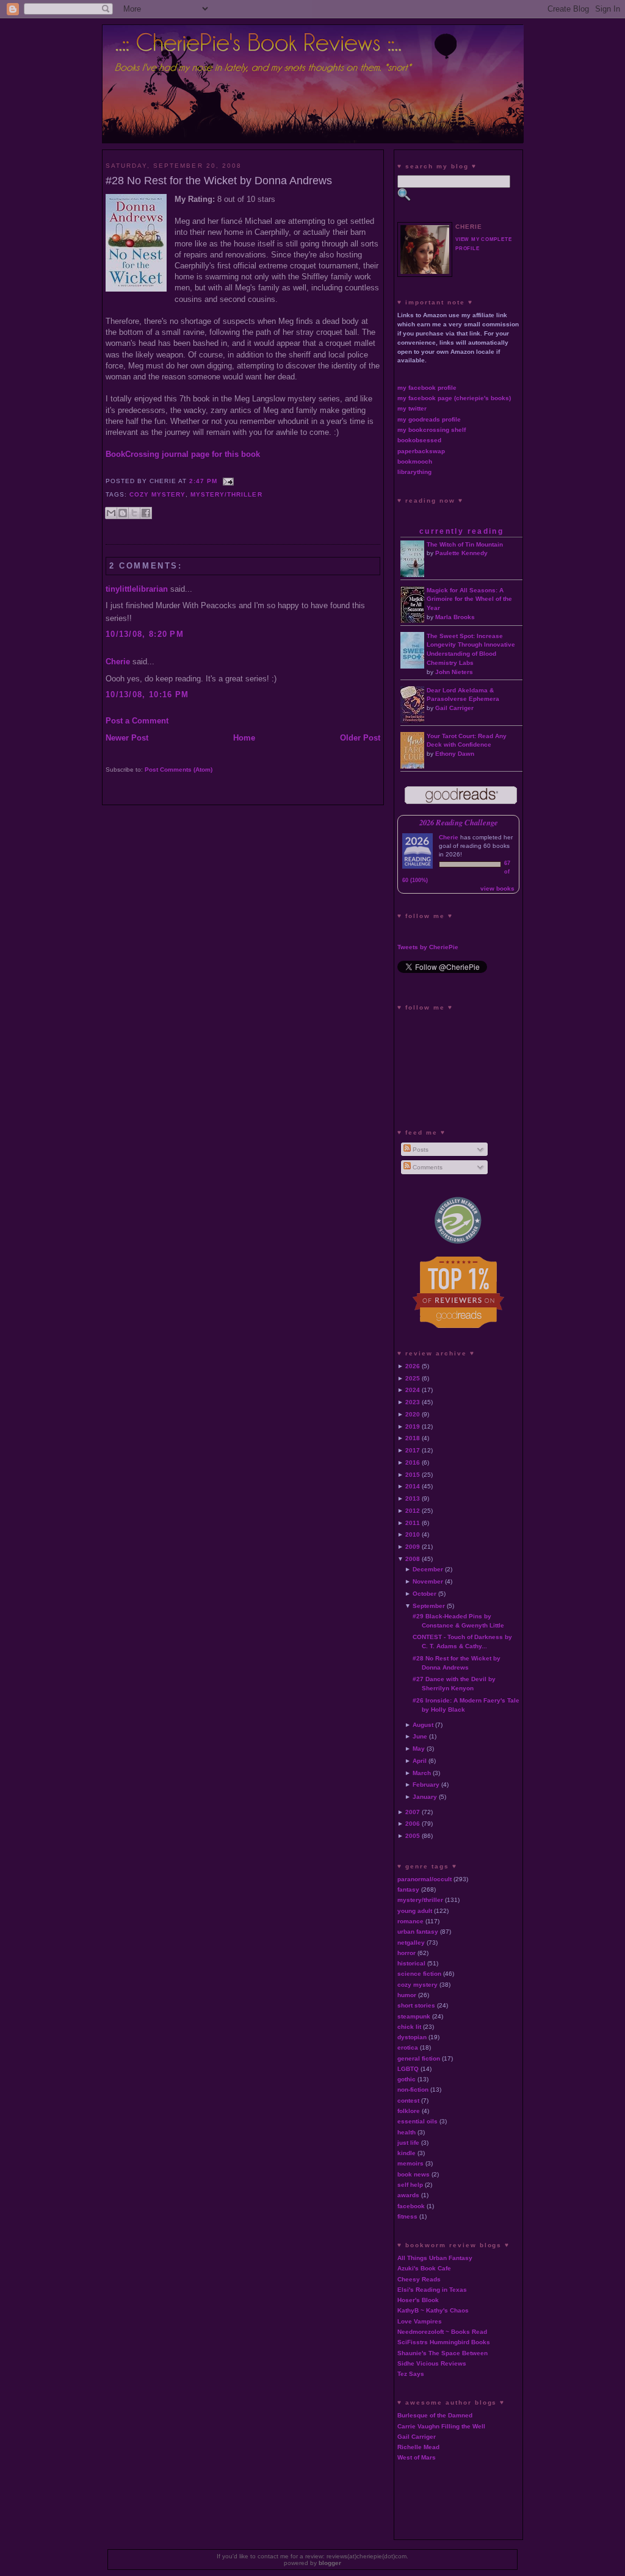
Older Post (360, 738)
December (428, 1569)
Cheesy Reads (419, 2279)
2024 (413, 1390)
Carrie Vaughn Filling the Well (441, 2426)
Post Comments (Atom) (179, 770)
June (420, 1736)
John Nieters (454, 672)
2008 (413, 1559)
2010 (413, 1534)
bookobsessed (419, 440)
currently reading (461, 531)
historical (411, 1963)
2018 (413, 1438)
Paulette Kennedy (461, 553)
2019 (413, 1426)
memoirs (410, 2163)
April (420, 1761)
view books (497, 888)
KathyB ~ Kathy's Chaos (433, 2310)
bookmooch (415, 461)
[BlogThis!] (123, 513)
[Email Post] (227, 481)
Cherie (118, 662)
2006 (413, 1824)
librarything (414, 472)
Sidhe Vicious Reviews (432, 2363)
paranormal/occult (424, 1879)
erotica (408, 2047)
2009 (413, 1547)
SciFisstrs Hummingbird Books (444, 2342)
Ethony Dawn (455, 754)
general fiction (419, 2058)
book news (414, 2174)
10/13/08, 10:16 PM (147, 694)
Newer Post (127, 738)
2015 (413, 1475)
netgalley (411, 1943)
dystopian (412, 2037)
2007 (413, 1812)
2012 (413, 1511)
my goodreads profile (429, 419)
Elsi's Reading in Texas (432, 2290)
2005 (413, 1836)
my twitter (412, 408)
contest (408, 2101)
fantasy (408, 1889)
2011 (413, 1523)
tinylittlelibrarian (137, 589)
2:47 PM (203, 481)
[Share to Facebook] (146, 513)
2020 (413, 1414)
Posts (420, 1150)
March (422, 1773)
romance (410, 1921)
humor (407, 1995)
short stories (416, 2005)
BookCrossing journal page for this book (183, 454)
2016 (413, 1462)
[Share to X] (134, 513)
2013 (413, 1498)
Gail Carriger (454, 708)
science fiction (419, 1974)
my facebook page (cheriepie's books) (454, 398)
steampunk (414, 2016)
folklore (409, 2111)
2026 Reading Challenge (459, 822)
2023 (413, 1402)
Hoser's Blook (418, 2300)
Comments (427, 1167)
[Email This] (111, 513)
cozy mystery (157, 494)
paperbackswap (421, 451)
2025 (413, 1378)
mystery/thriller (226, 494)
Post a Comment (137, 721)
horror (406, 1953)
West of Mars (417, 2457)
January (425, 1797)
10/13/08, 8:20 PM (145, 634)
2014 (413, 1486)
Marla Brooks (455, 617)
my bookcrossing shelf (432, 430)
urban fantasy (418, 1932)
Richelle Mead (418, 2447)
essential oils (417, 2121)
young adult (415, 1911)
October (424, 1594)
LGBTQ (408, 2069)
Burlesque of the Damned (435, 2415)
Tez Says (411, 2374)
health (406, 2132)
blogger (330, 2563)
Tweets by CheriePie (428, 947)
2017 (413, 1450)
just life (408, 2143)
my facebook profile (427, 388)
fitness (407, 2216)
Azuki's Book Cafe (424, 2268)
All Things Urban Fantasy (435, 2258)
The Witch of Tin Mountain (465, 544)
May (419, 1749)
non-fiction (413, 2090)
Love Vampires (420, 2321)
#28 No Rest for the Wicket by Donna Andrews (219, 181)
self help (410, 2185)
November (428, 1581)
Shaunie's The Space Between (443, 2353)
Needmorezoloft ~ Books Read (442, 2332)
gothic (406, 2079)
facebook (411, 2206)
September (429, 1606)
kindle (406, 2153)
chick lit (409, 2027)
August (423, 1725)
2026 (413, 1366)
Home (244, 738)
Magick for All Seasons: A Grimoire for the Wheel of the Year (469, 599)
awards (408, 2195)
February (426, 1785)
